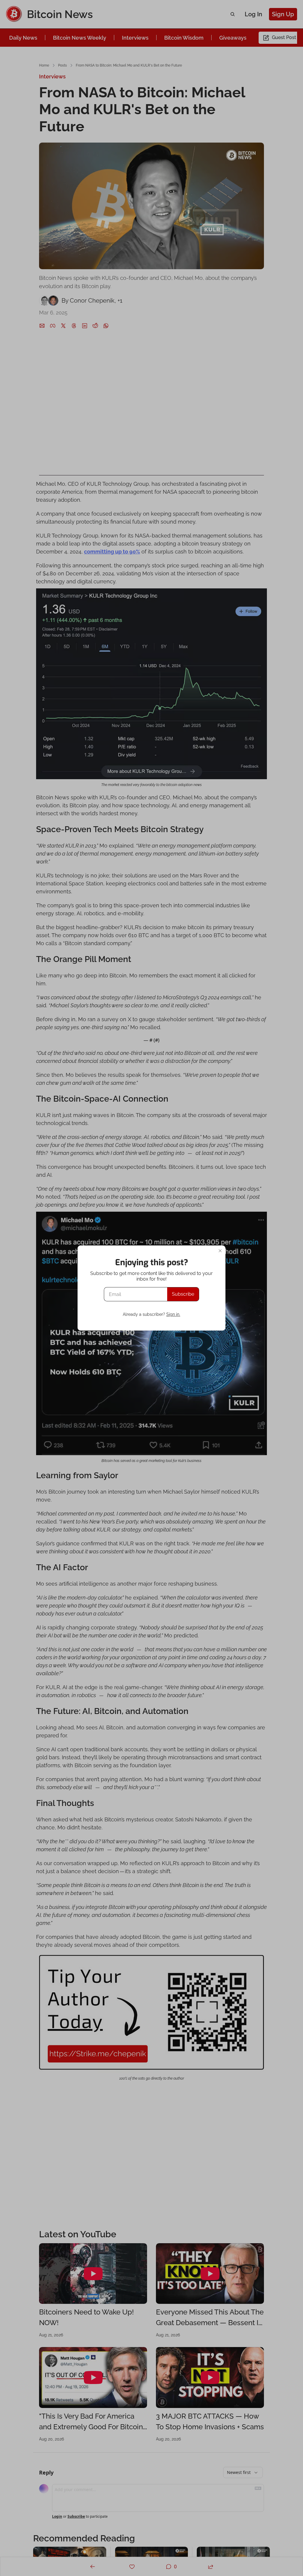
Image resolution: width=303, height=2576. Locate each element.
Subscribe (183, 1294)
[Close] (220, 1251)
